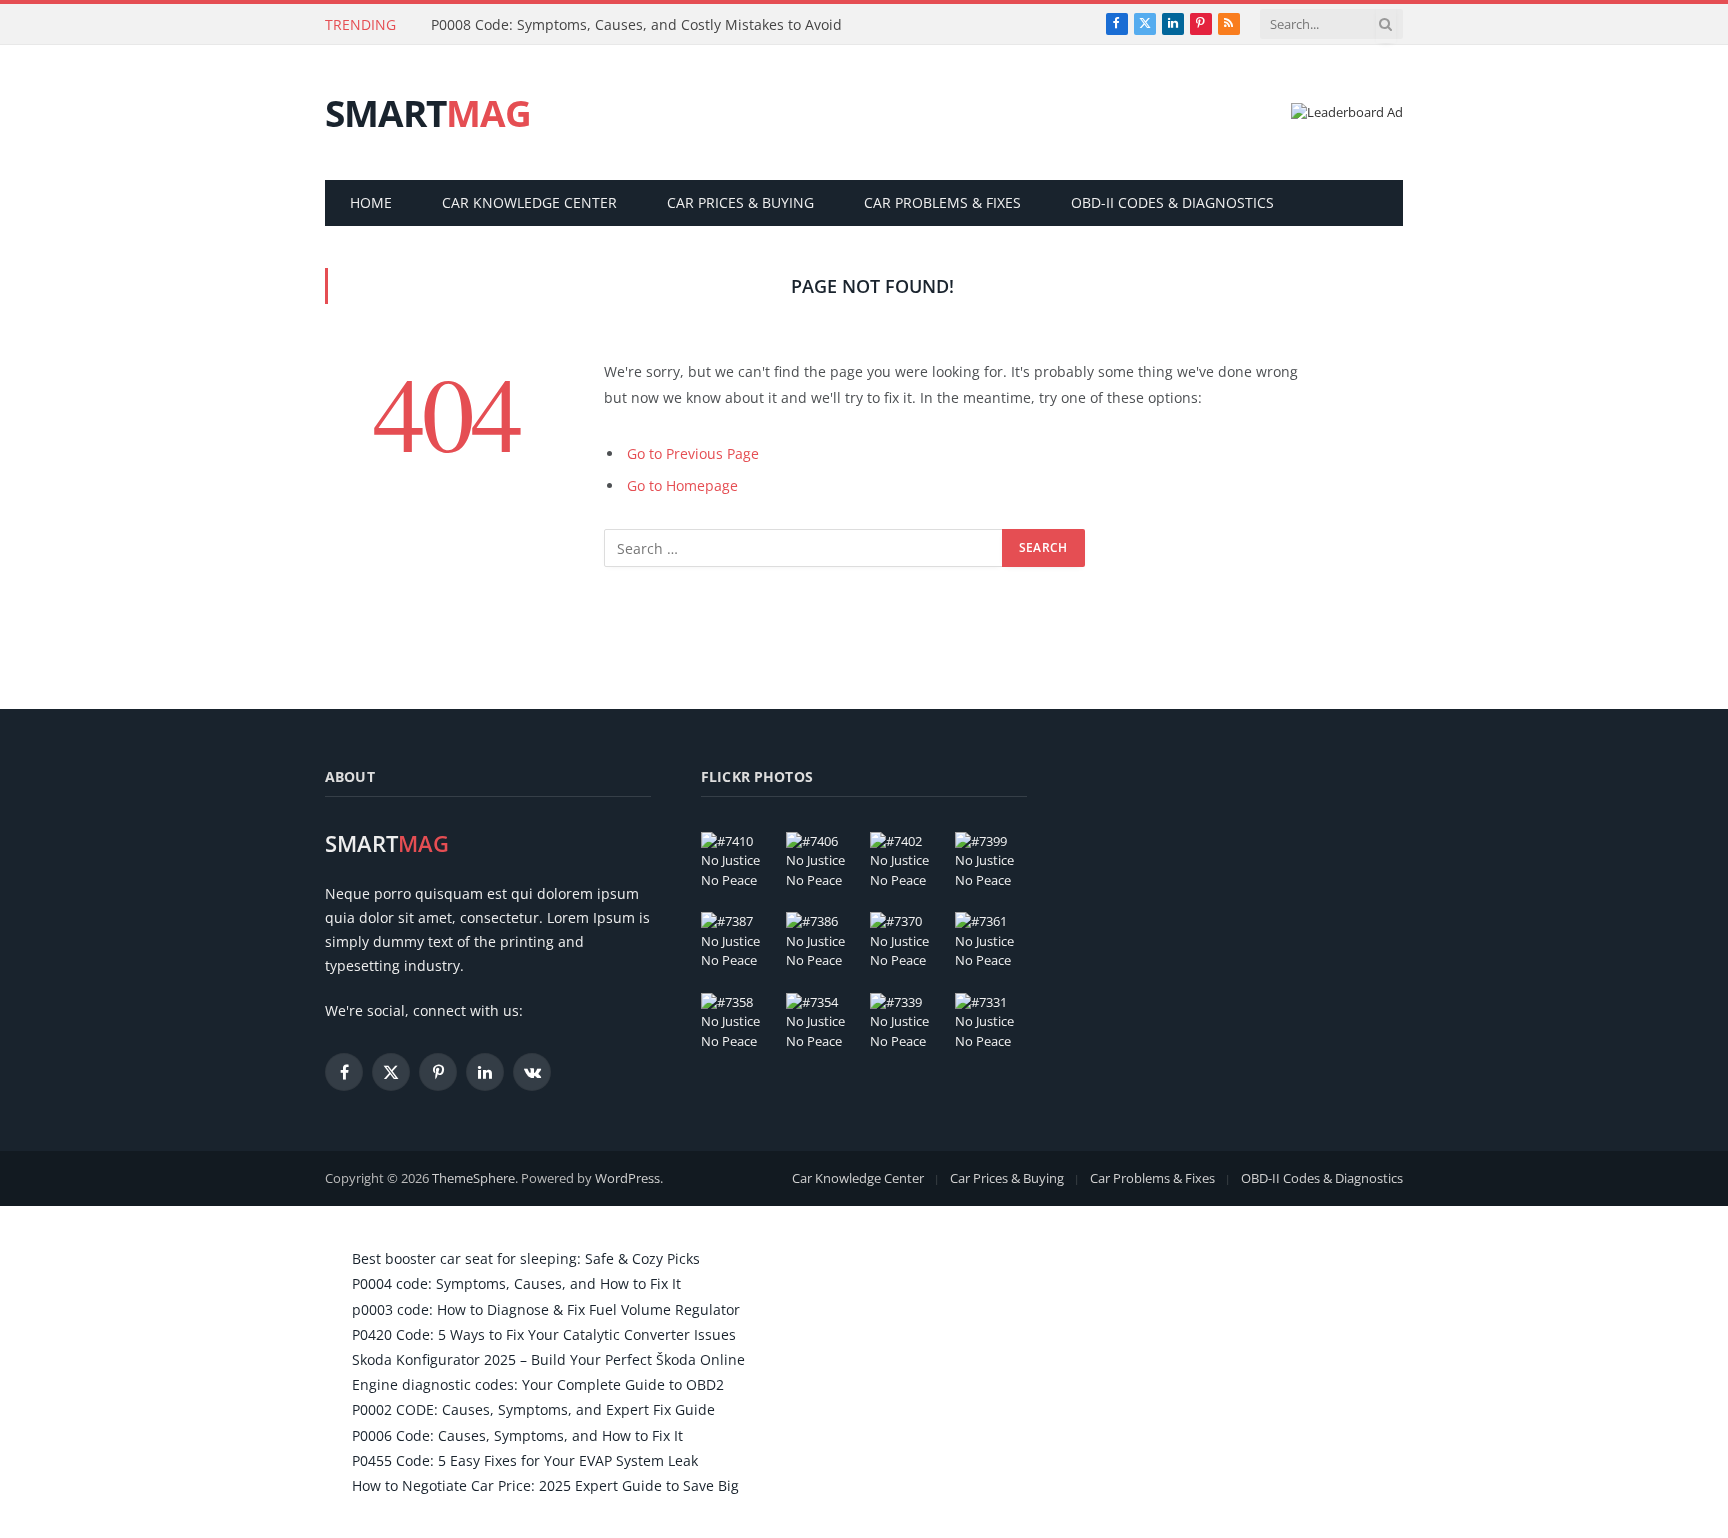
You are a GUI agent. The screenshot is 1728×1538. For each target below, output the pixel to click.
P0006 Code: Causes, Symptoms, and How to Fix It (517, 1435)
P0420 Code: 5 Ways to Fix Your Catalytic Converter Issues (544, 1334)
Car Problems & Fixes (942, 202)
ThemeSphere (473, 1178)
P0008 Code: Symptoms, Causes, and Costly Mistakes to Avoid (636, 25)
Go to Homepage (682, 485)
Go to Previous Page (693, 453)
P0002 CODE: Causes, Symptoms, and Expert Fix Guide (533, 1409)
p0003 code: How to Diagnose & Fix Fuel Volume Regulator (546, 1309)
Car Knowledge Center (529, 202)
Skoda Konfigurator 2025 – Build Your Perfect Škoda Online (548, 1359)
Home (371, 202)
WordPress (627, 1178)
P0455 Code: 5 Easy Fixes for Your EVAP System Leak (525, 1460)
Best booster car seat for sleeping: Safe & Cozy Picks (526, 1258)
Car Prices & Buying (740, 202)
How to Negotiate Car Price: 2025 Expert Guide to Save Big (545, 1485)
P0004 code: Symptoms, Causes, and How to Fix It (516, 1283)
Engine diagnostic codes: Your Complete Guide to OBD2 (538, 1384)
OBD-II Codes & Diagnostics (1172, 202)
